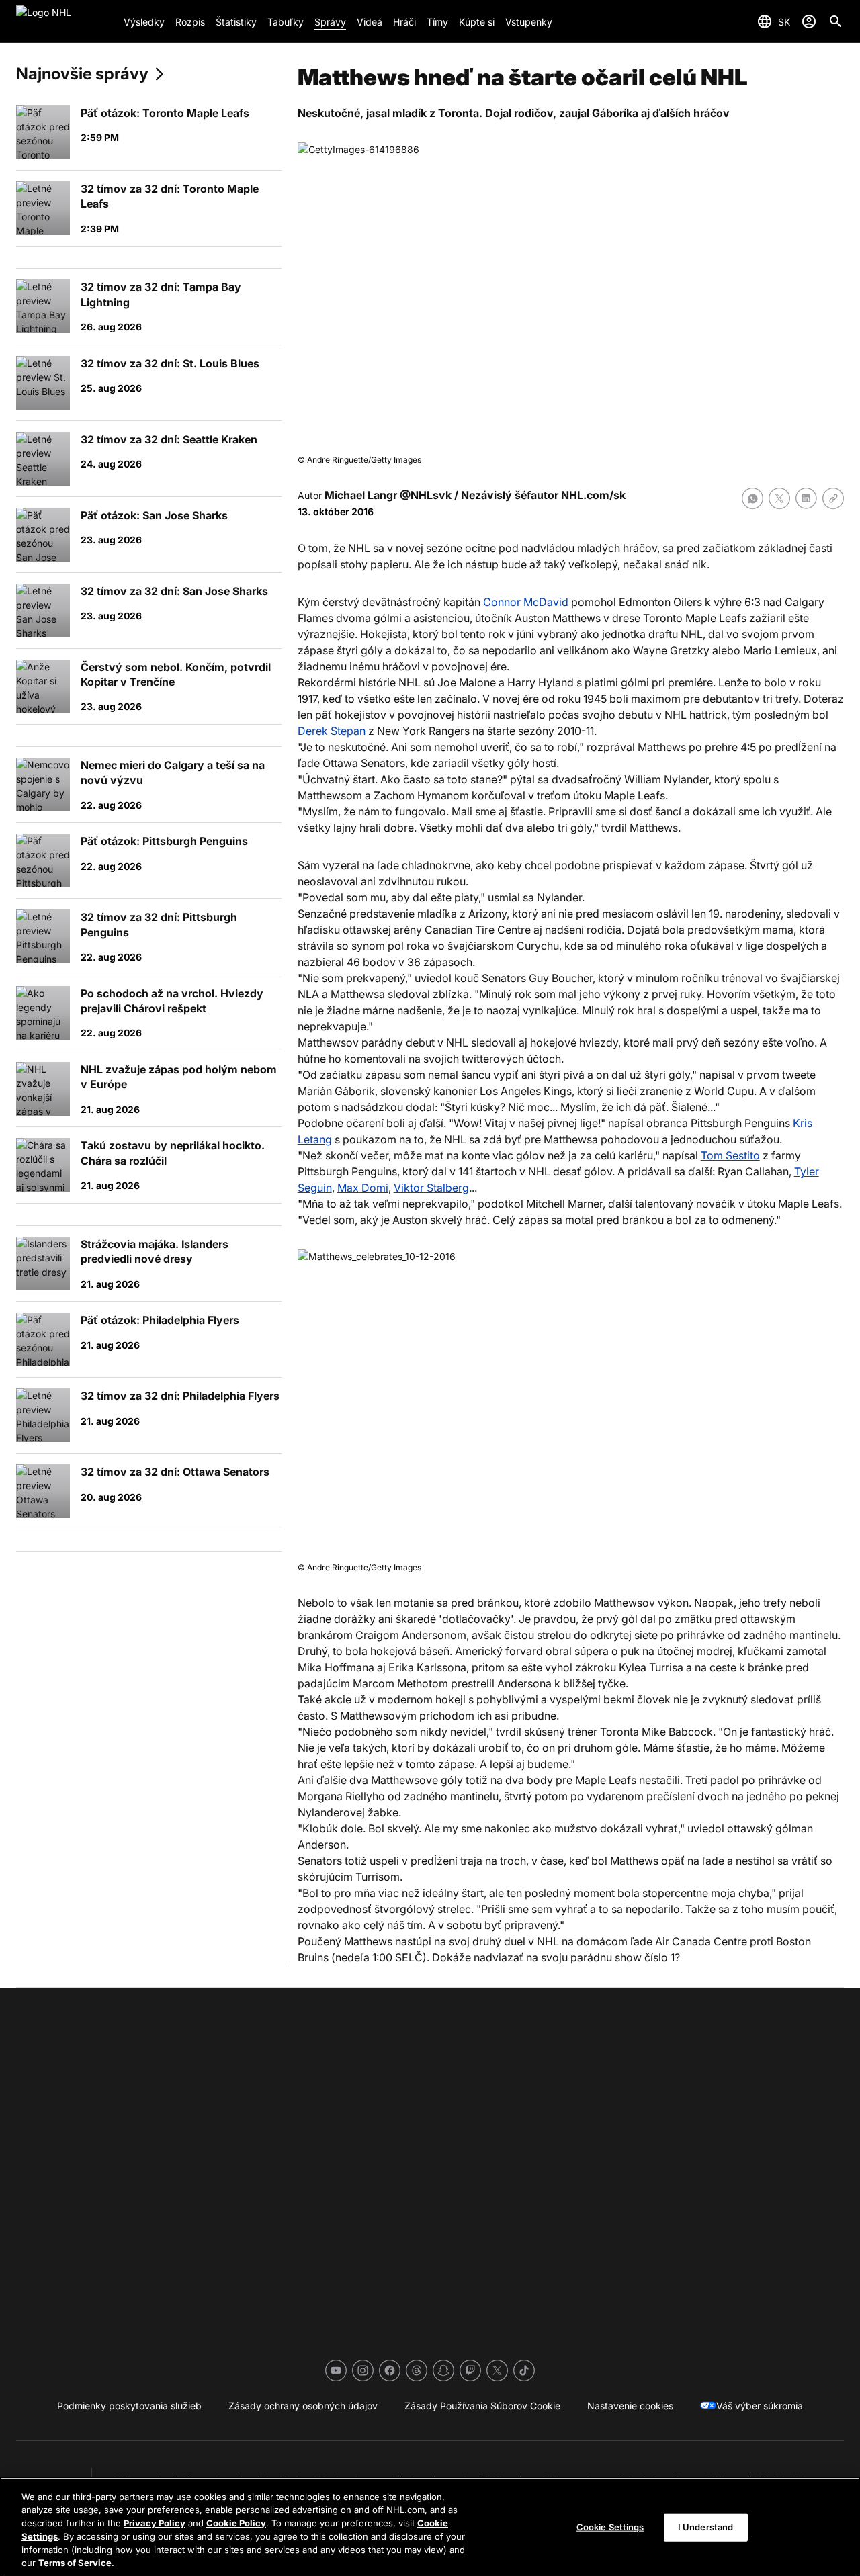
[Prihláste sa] (809, 21)
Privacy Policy (155, 2523)
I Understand (706, 2527)
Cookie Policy (236, 2523)
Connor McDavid (526, 602)
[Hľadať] (836, 21)
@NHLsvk (426, 495)
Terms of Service (75, 2562)
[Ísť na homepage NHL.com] (64, 21)
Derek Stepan (332, 731)
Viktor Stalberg (431, 1188)
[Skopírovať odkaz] (833, 498)
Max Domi (363, 1188)
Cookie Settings (610, 2527)
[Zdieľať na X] (779, 498)
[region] (430, 2527)
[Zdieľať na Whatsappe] (752, 498)
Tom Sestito (730, 1155)
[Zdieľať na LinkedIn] (806, 498)
